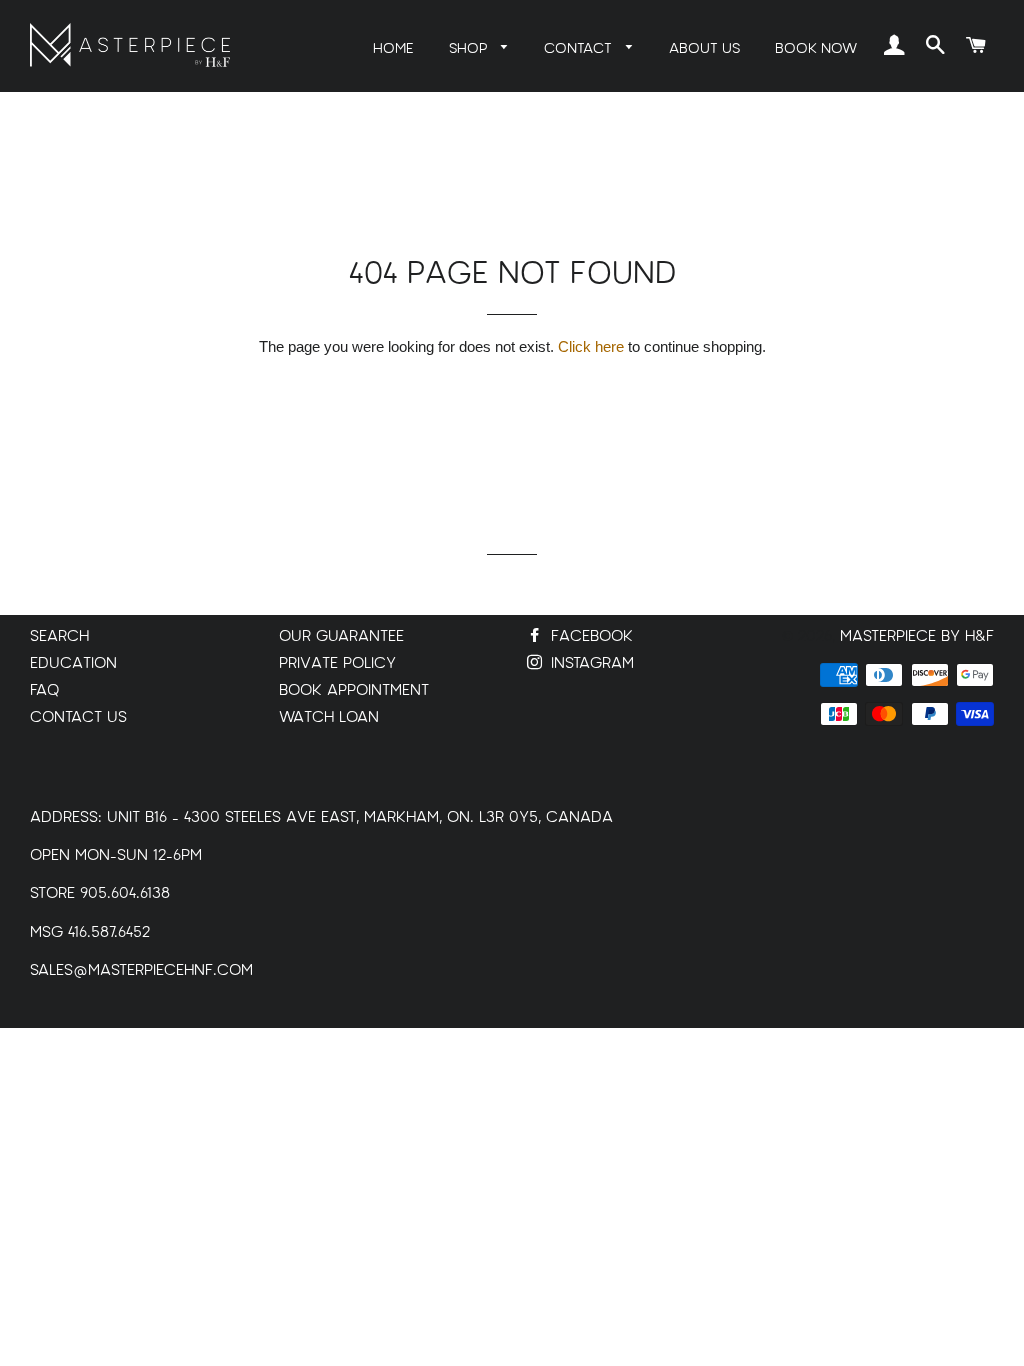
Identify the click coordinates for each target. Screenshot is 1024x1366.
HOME (393, 48)
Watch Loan (329, 717)
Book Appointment (354, 690)
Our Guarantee (341, 636)
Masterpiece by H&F (917, 636)
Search (59, 636)
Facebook (589, 636)
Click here (591, 346)
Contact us (78, 717)
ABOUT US (704, 48)
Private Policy (337, 663)
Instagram (590, 663)
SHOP (470, 48)
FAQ (44, 690)
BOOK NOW (816, 48)
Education (73, 663)
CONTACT (580, 48)
